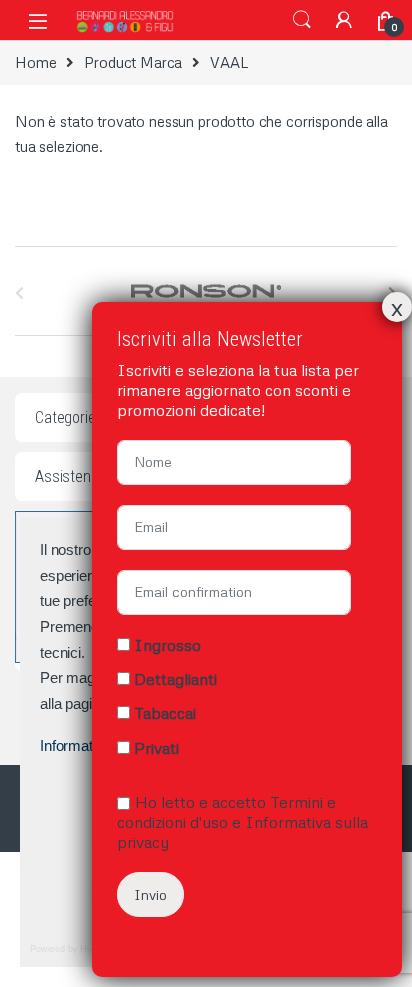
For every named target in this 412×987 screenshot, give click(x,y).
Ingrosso (167, 645)
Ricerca (302, 20)
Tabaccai (165, 713)
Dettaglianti (175, 679)
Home (35, 62)
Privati (156, 748)
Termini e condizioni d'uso (226, 812)
